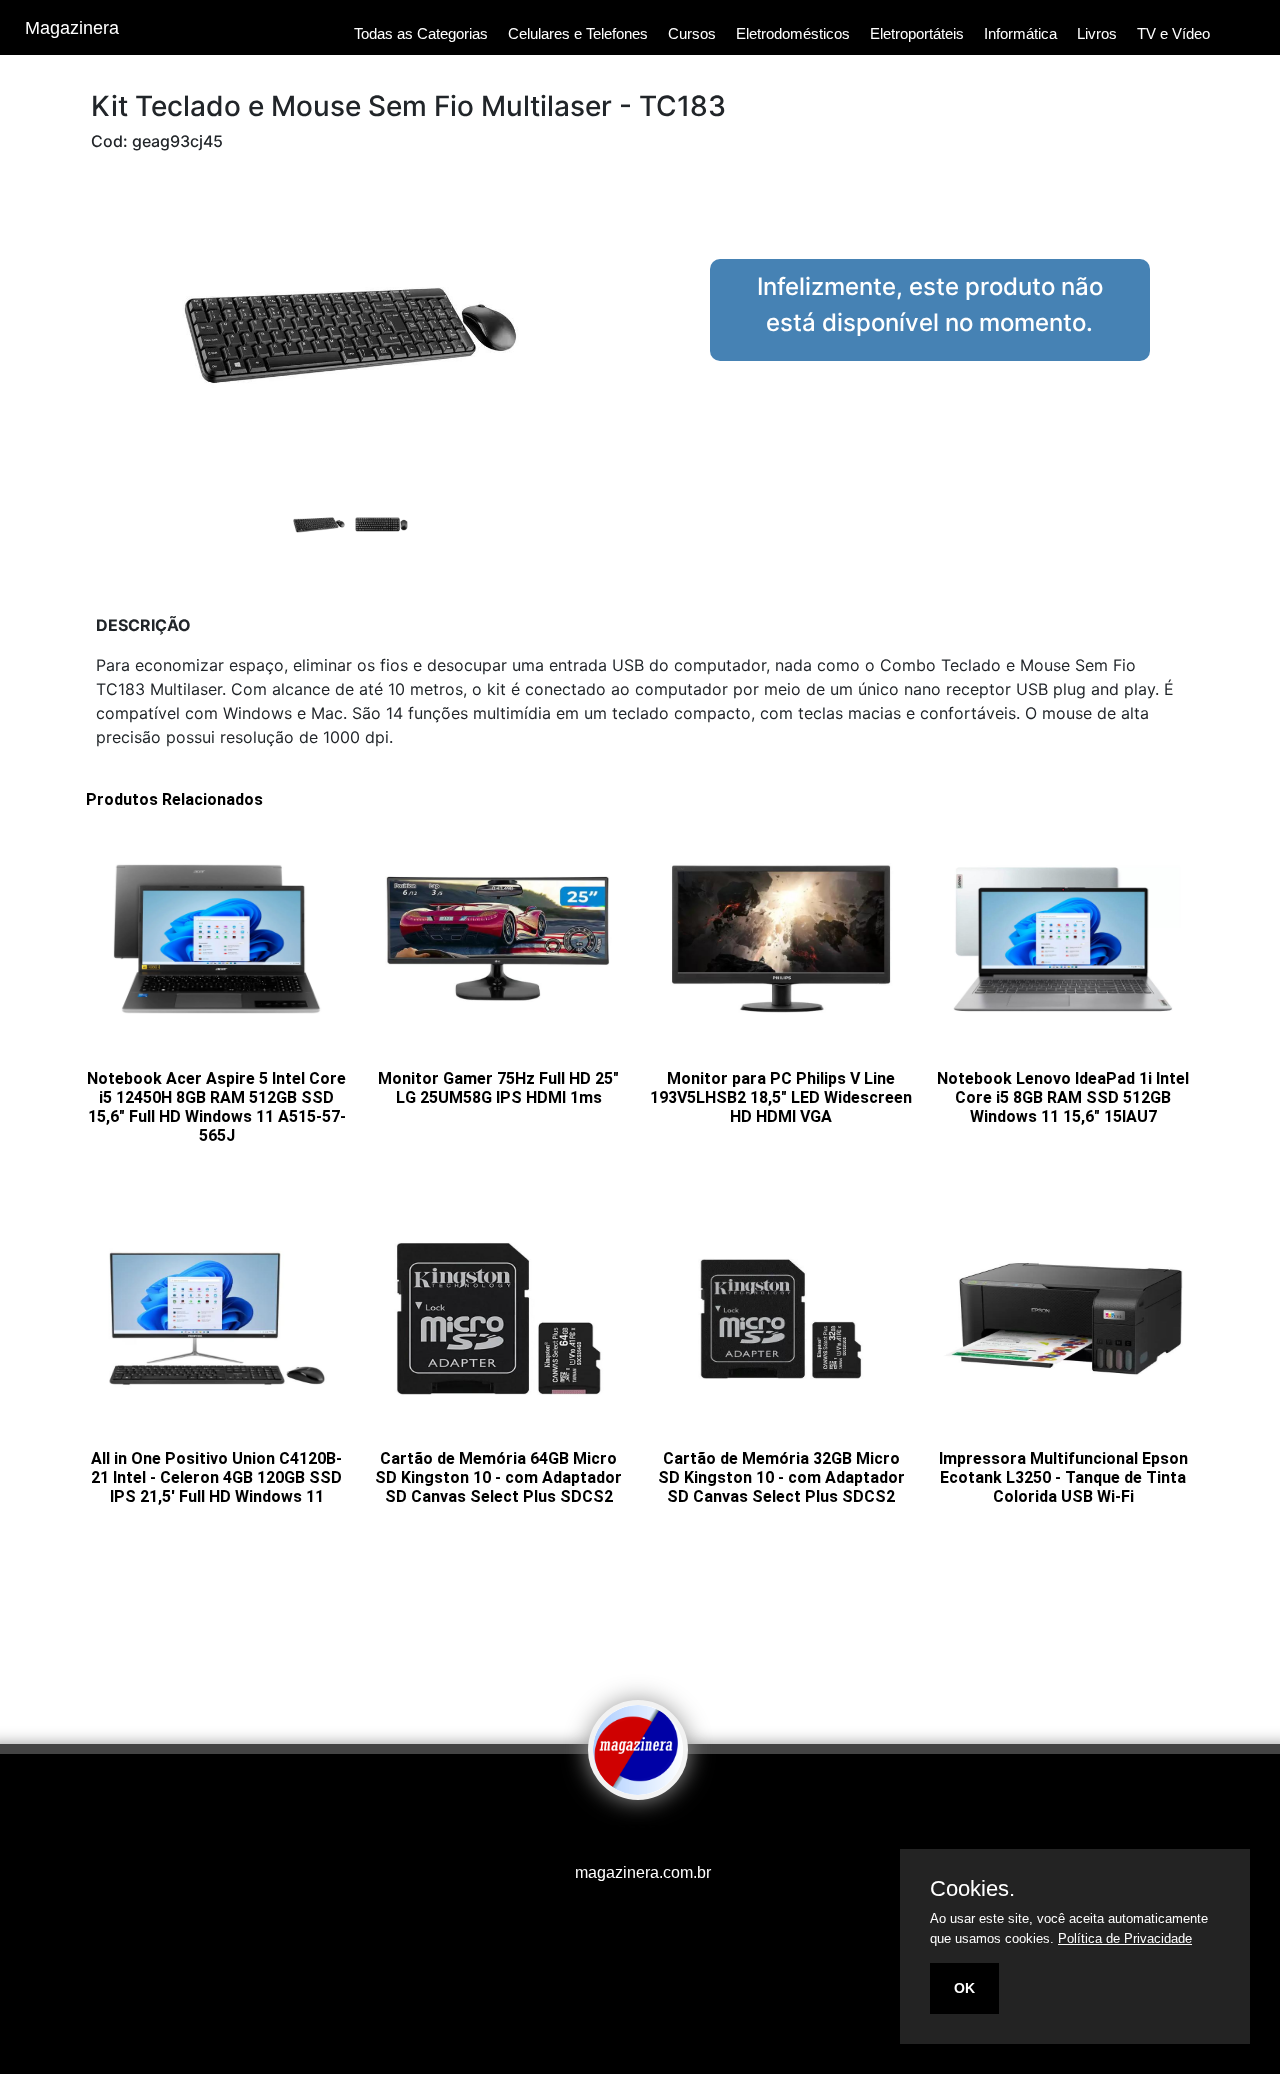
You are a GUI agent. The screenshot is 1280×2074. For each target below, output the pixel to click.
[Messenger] (675, 1834)
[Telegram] (655, 1834)
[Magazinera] (638, 1786)
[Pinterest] (645, 1834)
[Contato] (665, 1834)
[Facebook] (615, 1834)
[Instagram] (625, 1834)
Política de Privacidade (1125, 1938)
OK (964, 1988)
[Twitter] (635, 1834)
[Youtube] (605, 1834)
